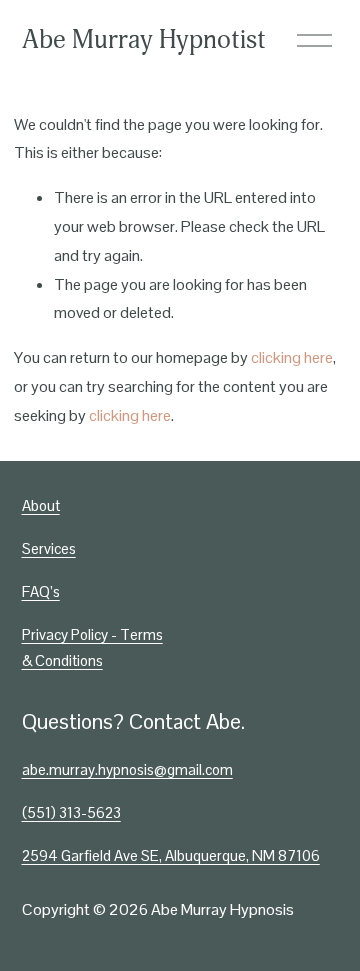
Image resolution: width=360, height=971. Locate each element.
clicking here (292, 357)
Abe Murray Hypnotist (144, 40)
